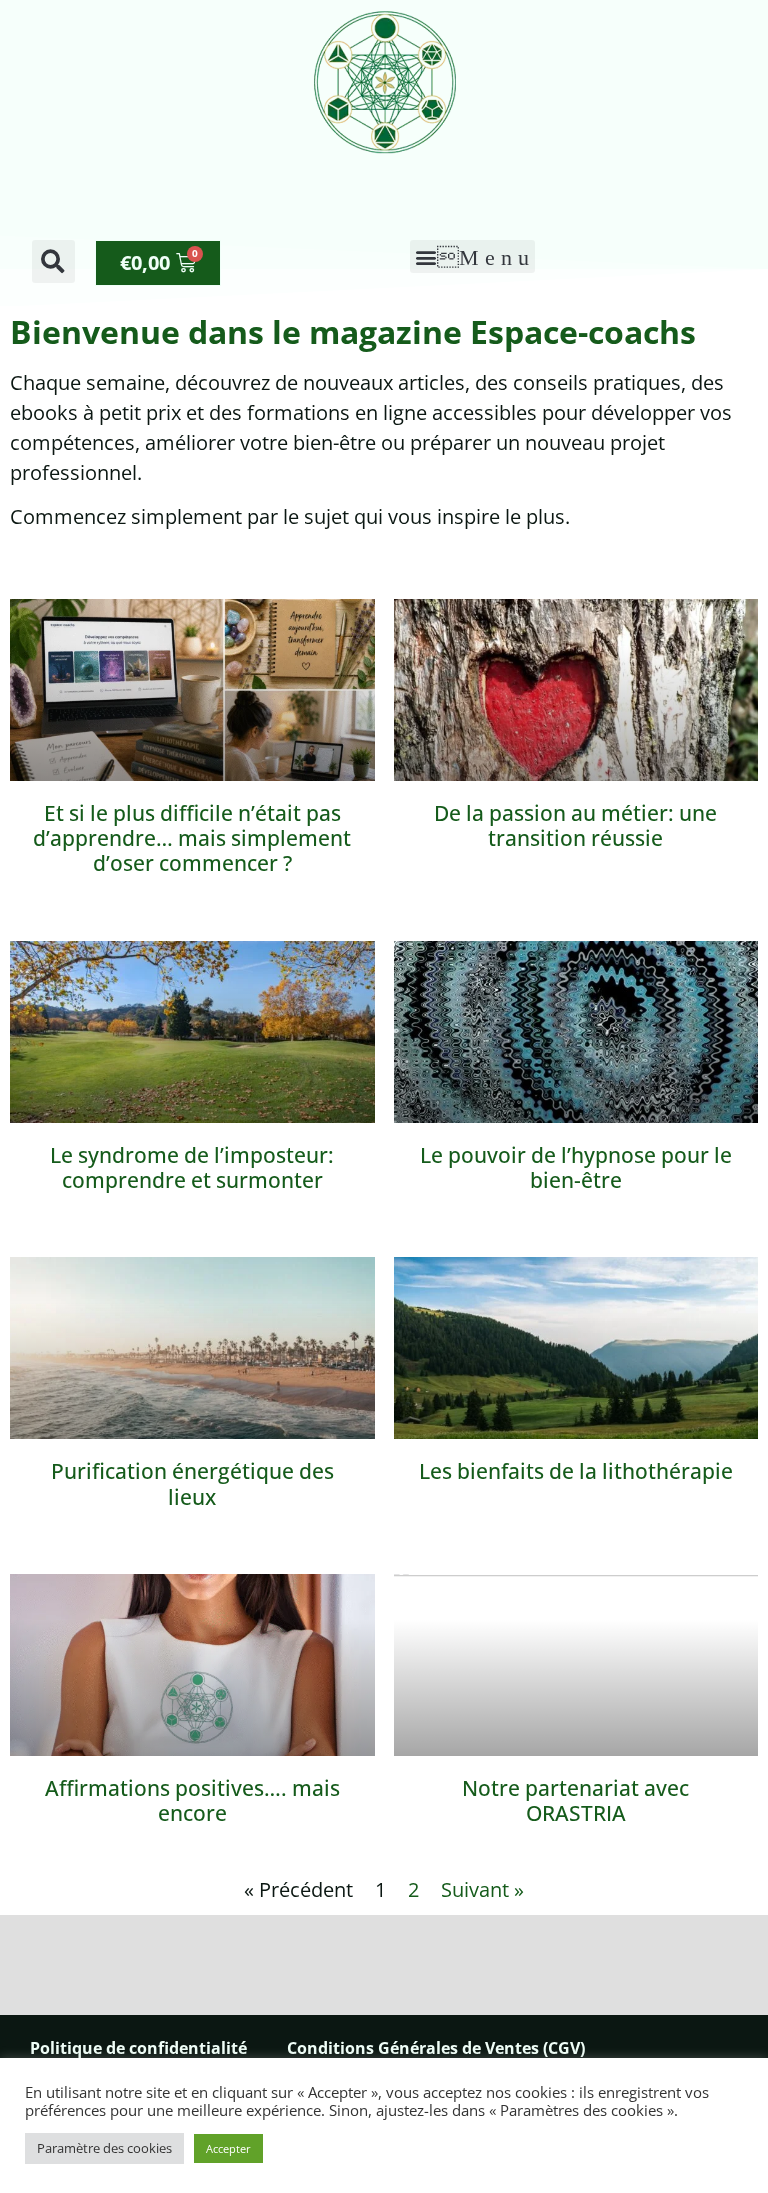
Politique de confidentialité (138, 2048)
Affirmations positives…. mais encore (192, 1800)
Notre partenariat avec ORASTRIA (575, 1800)
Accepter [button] (228, 2148)
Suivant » (482, 1889)
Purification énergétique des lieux (192, 1483)
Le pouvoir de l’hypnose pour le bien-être (576, 1167)
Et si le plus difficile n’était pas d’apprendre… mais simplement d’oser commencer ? (192, 838)
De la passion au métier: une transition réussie (575, 825)
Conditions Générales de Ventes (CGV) (436, 2048)
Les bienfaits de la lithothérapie (576, 1471)
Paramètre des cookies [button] (104, 2148)
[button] (53, 261)
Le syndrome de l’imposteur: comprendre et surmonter (192, 1167)
